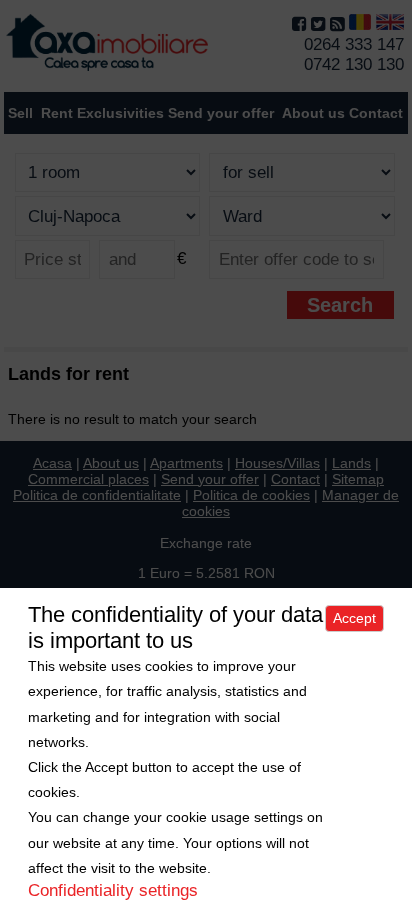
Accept (354, 618)
